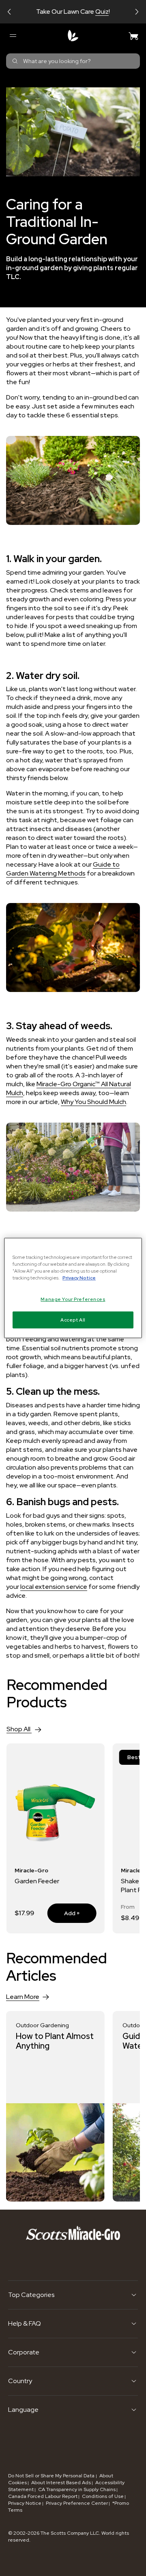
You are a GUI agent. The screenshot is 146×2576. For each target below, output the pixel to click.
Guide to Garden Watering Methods (63, 869)
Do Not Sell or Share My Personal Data (52, 2476)
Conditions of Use (103, 2496)
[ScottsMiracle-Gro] (73, 36)
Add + (64, 1913)
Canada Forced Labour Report (43, 2496)
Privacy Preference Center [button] (77, 2503)
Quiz (102, 12)
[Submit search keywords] (15, 61)
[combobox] (73, 61)
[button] (9, 12)
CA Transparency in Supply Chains (77, 2489)
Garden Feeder (37, 1881)
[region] (73, 1288)
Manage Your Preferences (73, 1299)
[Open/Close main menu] (13, 36)
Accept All (73, 1320)
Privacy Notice (25, 2503)
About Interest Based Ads (61, 2483)
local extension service (54, 1587)
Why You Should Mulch (93, 1102)
